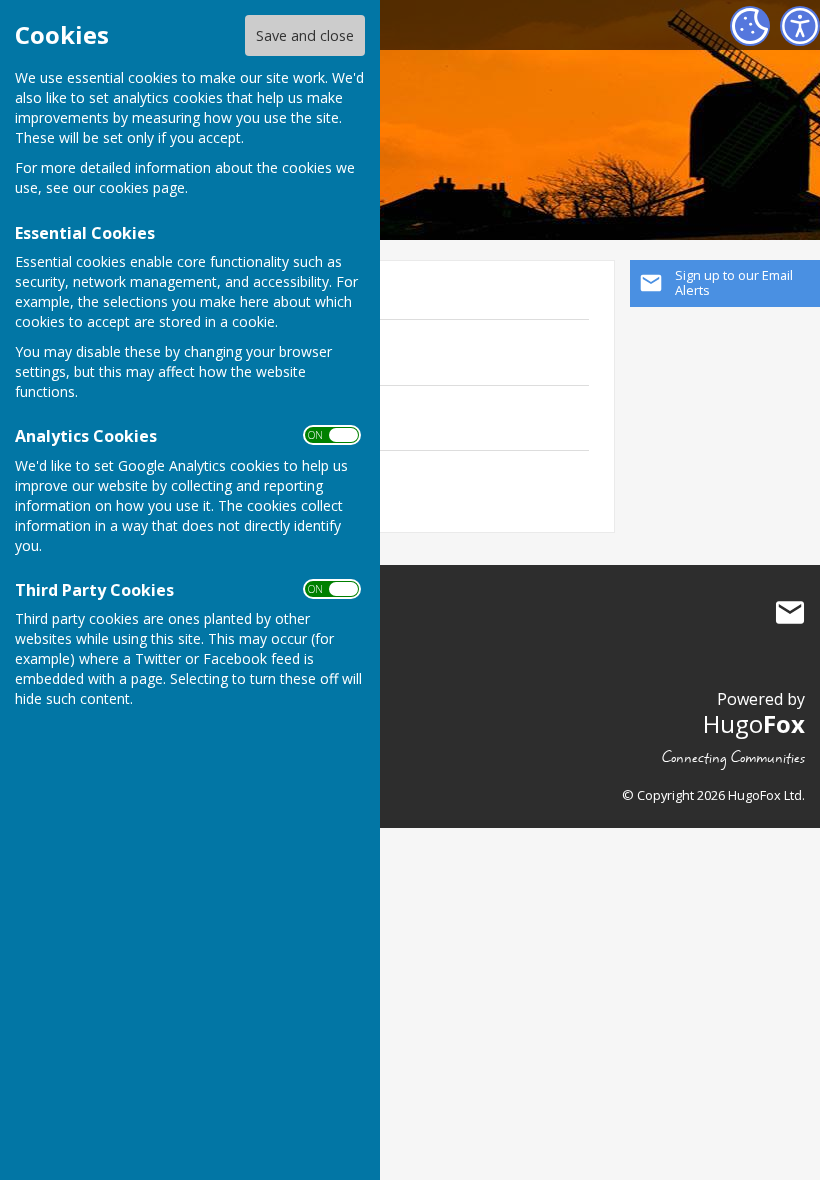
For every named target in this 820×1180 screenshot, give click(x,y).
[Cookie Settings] (750, 26)
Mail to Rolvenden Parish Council (790, 612)
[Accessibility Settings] (800, 26)
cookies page (142, 187)
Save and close (305, 35)
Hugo (754, 723)
